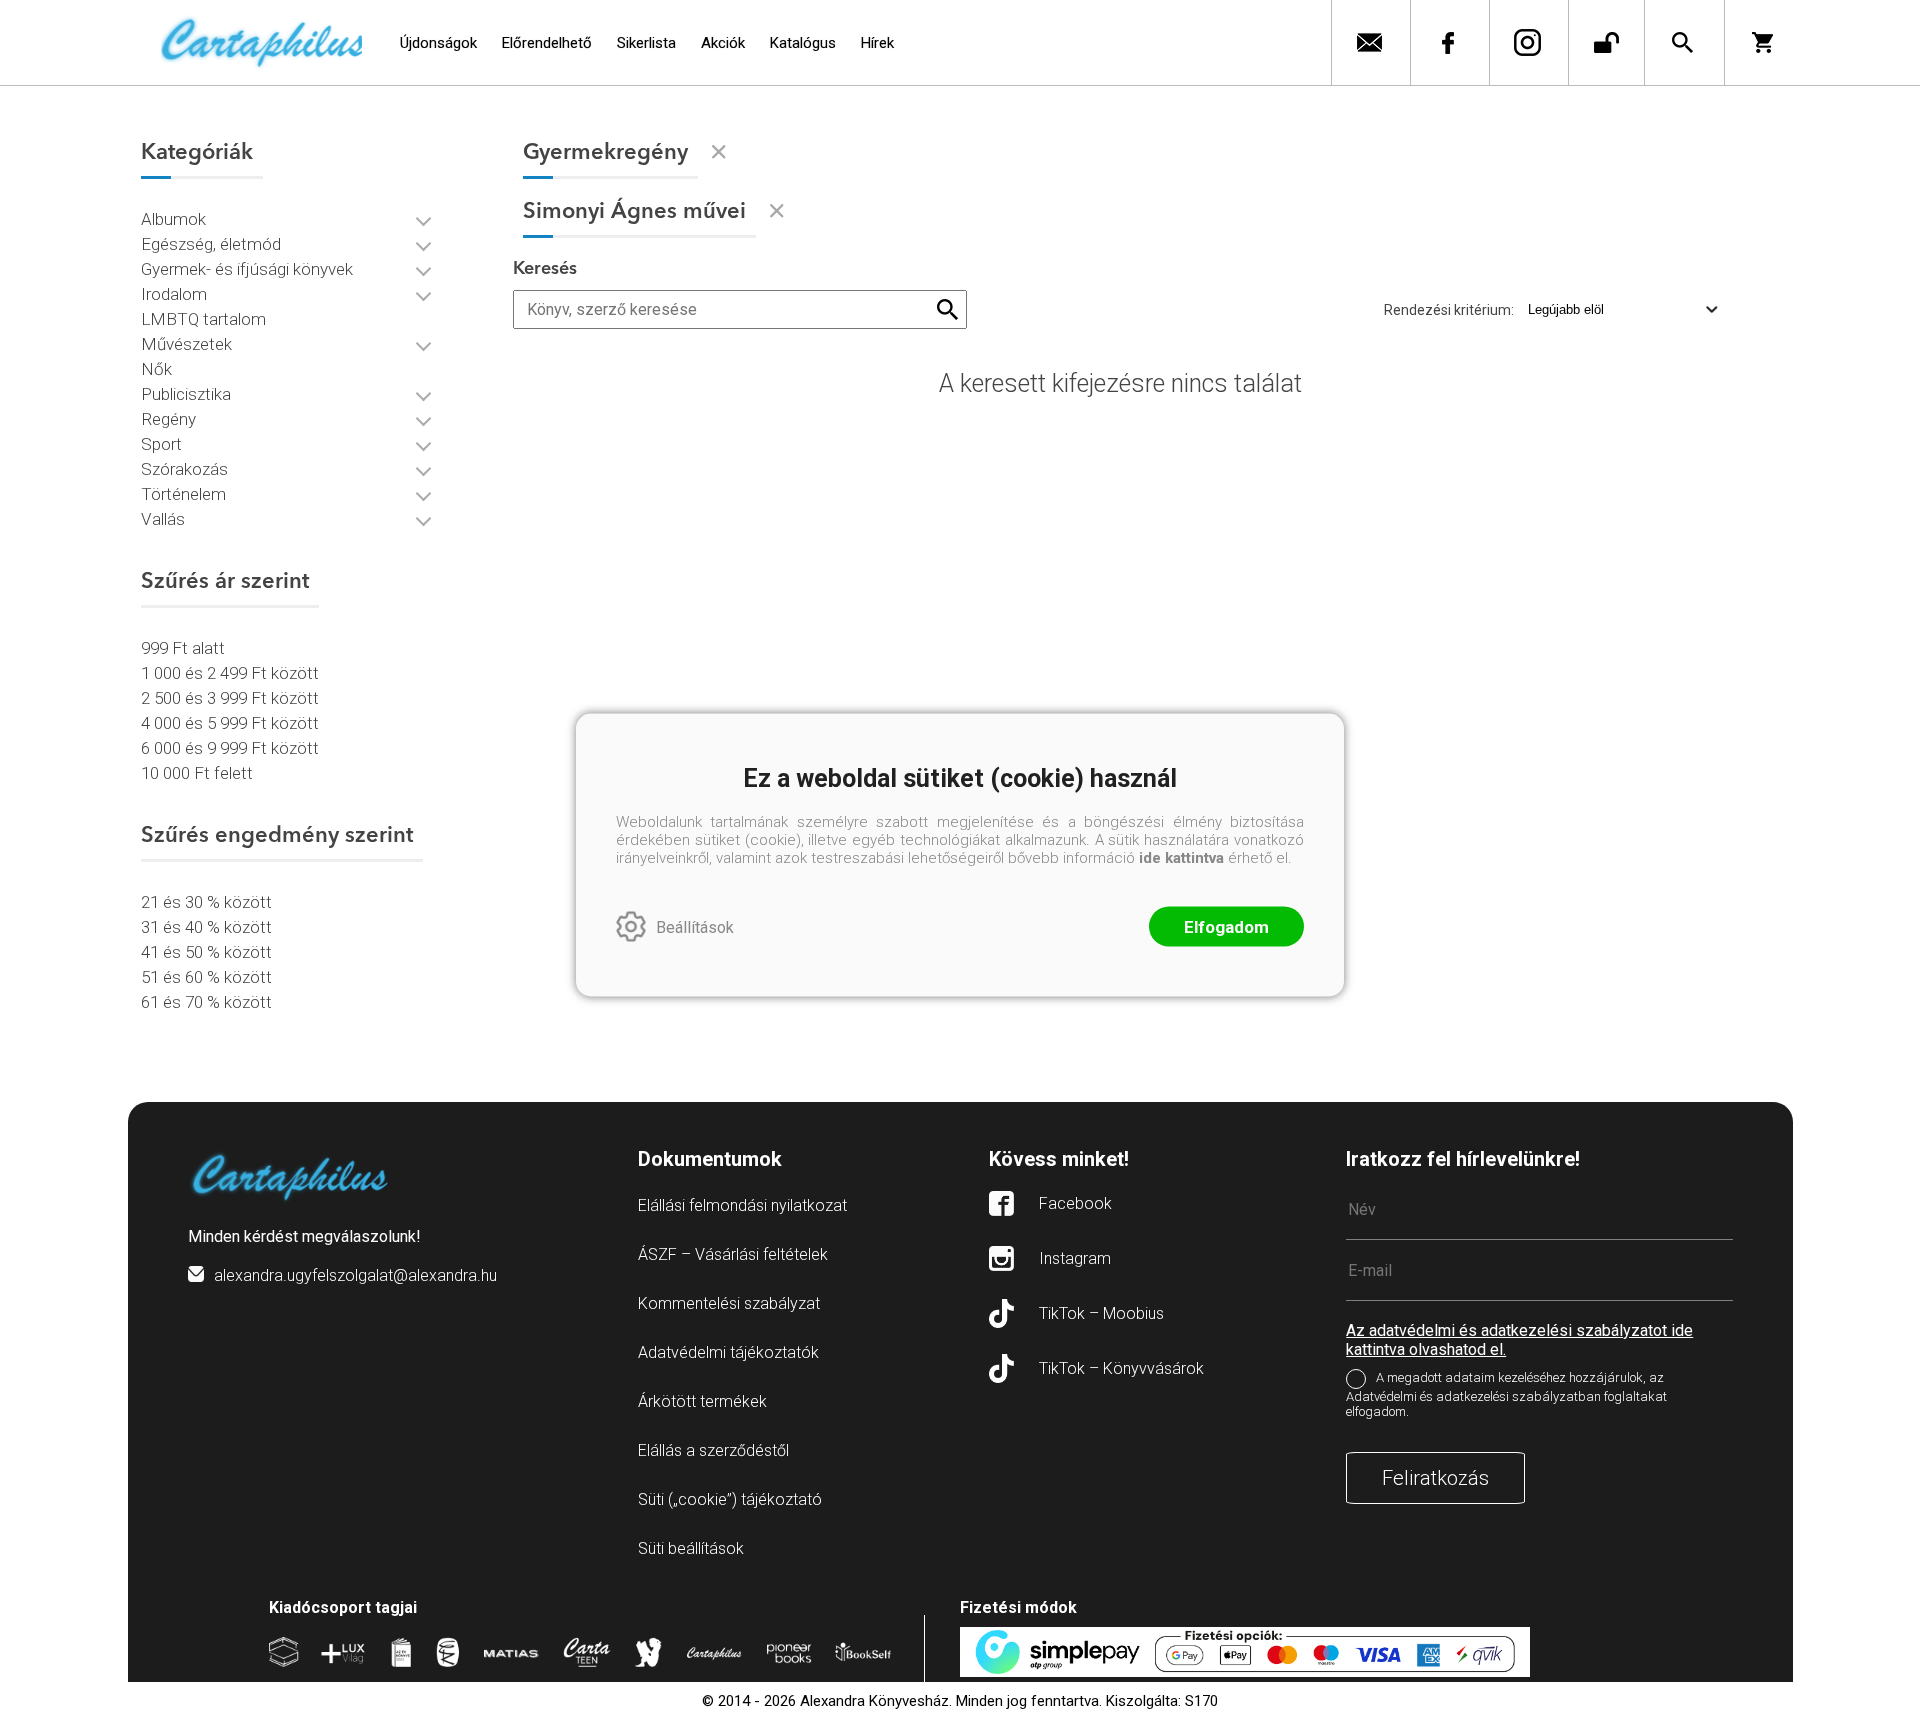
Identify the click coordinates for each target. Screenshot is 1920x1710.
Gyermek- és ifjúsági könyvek (247, 269)
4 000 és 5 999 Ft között (230, 723)
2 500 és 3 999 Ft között (230, 698)
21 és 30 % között (206, 902)
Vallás (163, 519)
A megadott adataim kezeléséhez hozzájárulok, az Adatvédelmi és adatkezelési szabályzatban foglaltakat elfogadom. (1506, 1394)
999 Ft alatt (183, 648)
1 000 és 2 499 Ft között (230, 673)
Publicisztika (186, 394)
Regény (168, 419)
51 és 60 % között (206, 977)
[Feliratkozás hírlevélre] (1368, 42)
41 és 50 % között (206, 952)
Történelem (183, 494)
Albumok (173, 219)
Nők (156, 369)
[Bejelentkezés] (1606, 42)
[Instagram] (1526, 42)
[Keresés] (1682, 42)
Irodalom (174, 294)
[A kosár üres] (1764, 42)
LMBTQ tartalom (203, 319)
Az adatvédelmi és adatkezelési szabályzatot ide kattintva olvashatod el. (1519, 1340)
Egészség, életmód (211, 244)
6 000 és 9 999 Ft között (230, 748)
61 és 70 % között (206, 1002)
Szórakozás (184, 469)
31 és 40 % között (206, 927)
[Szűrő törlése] (719, 152)
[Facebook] (1447, 42)
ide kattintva (1181, 858)
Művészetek (186, 344)
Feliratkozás (1435, 1478)
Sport (161, 444)
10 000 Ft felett (197, 773)
